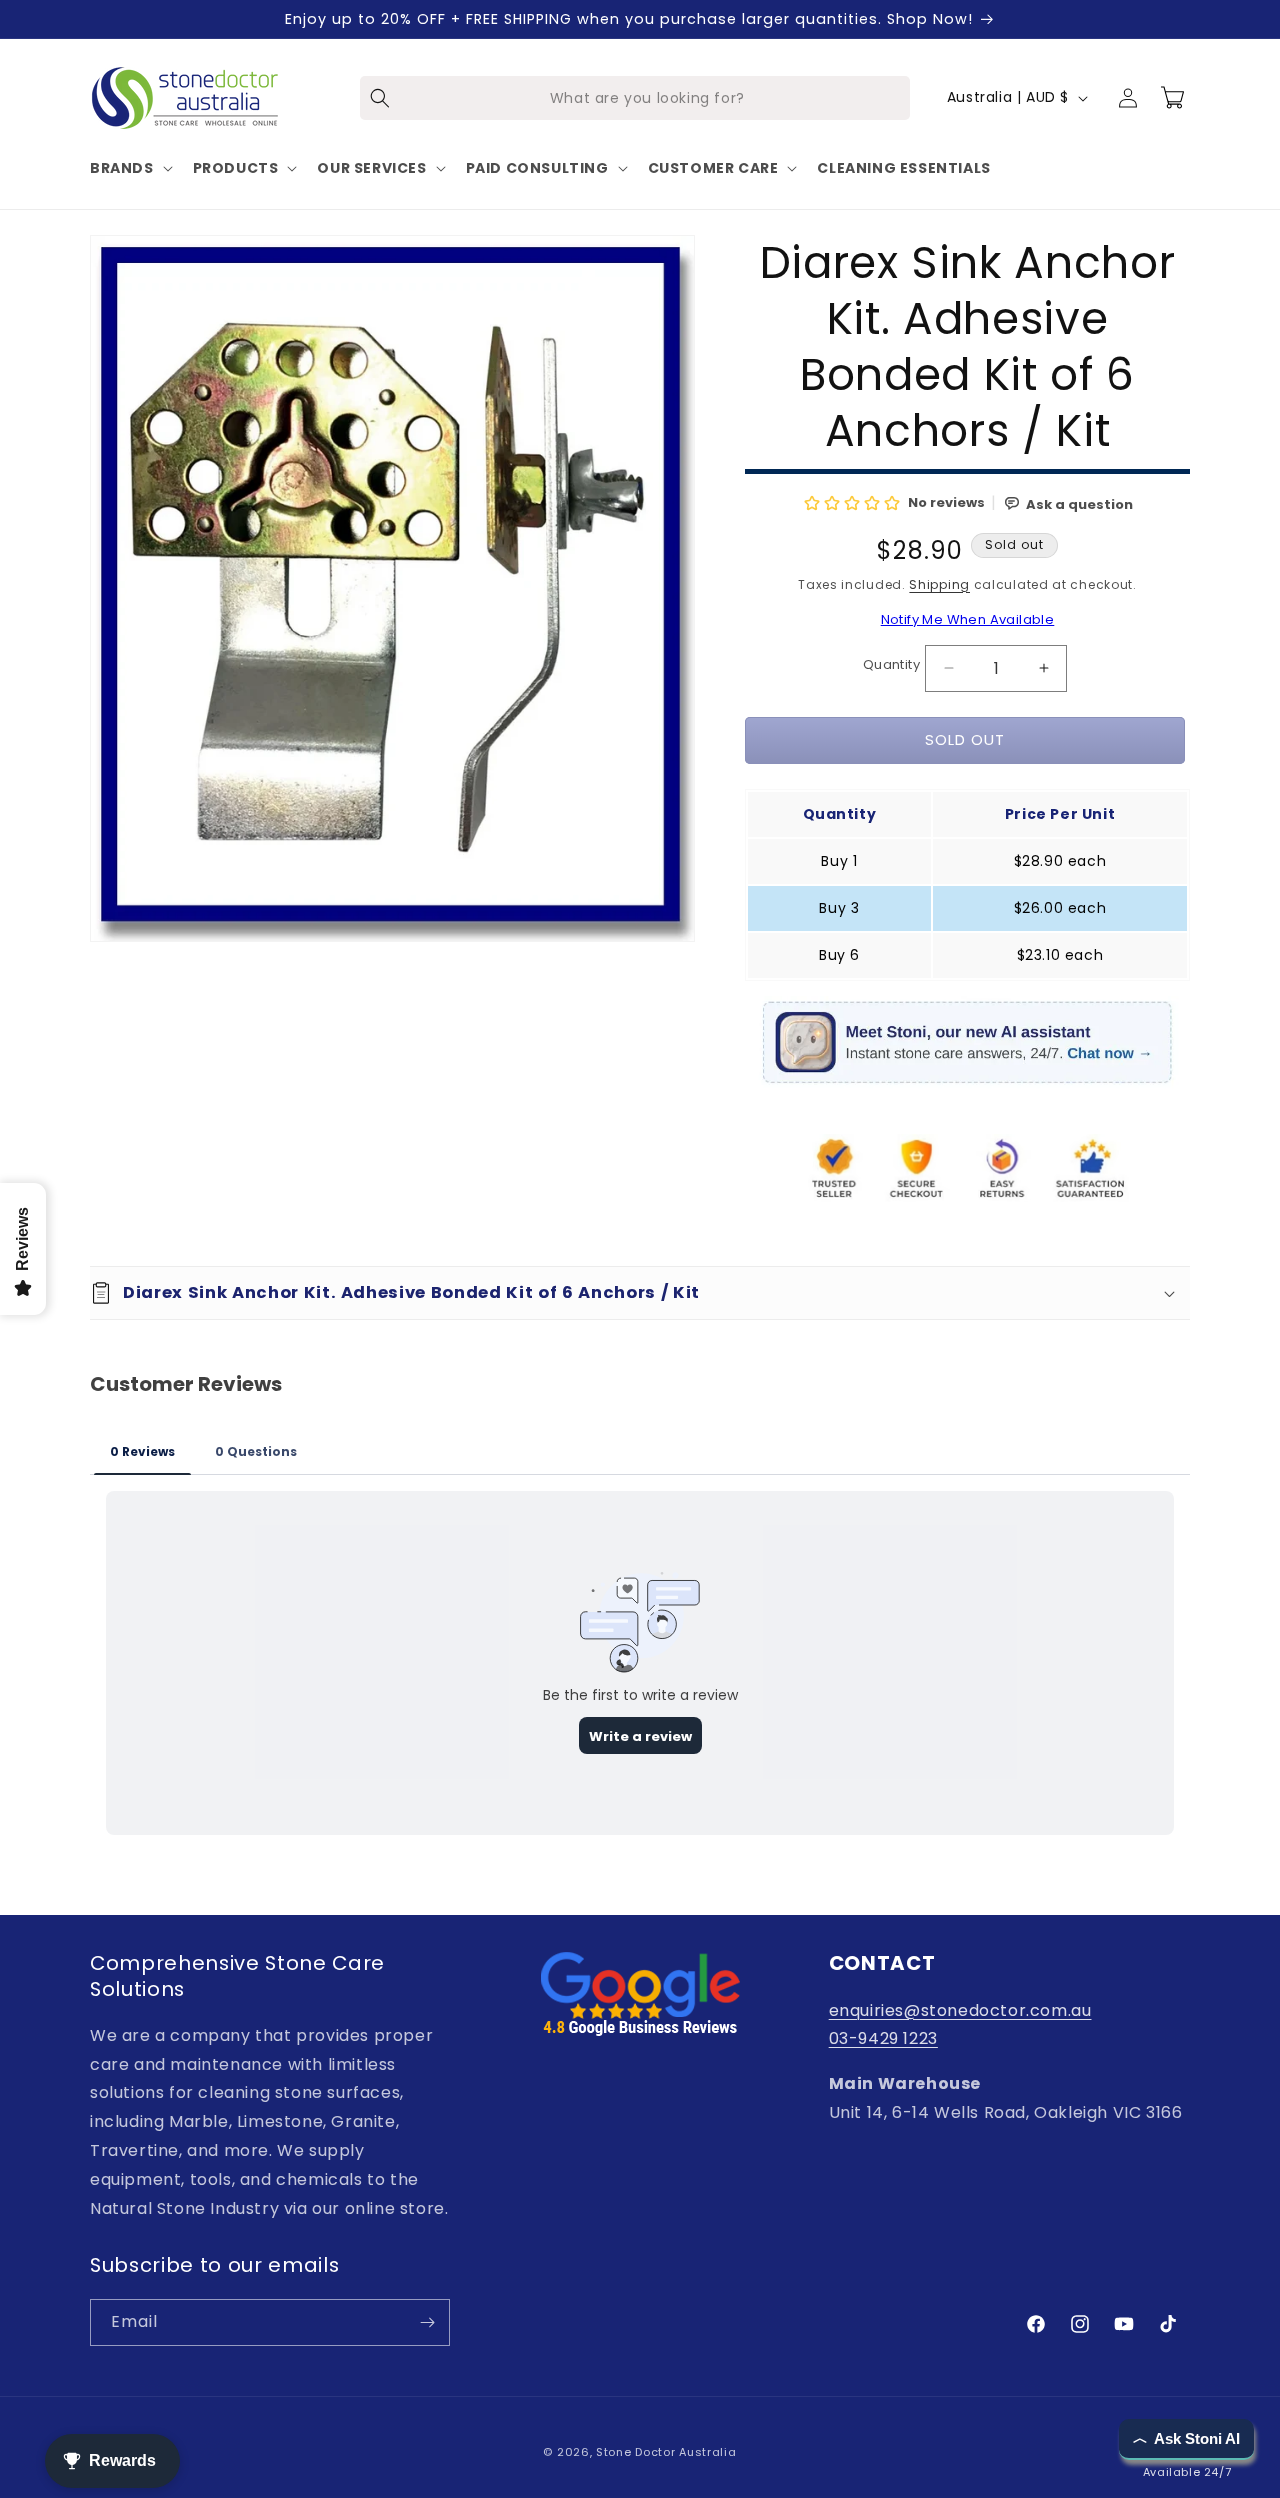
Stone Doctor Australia (666, 2452)
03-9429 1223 (883, 2038)
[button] (129, 168)
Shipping (939, 584)
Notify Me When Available (968, 619)
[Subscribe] (427, 2322)
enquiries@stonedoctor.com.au (960, 2010)
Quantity (891, 664)
